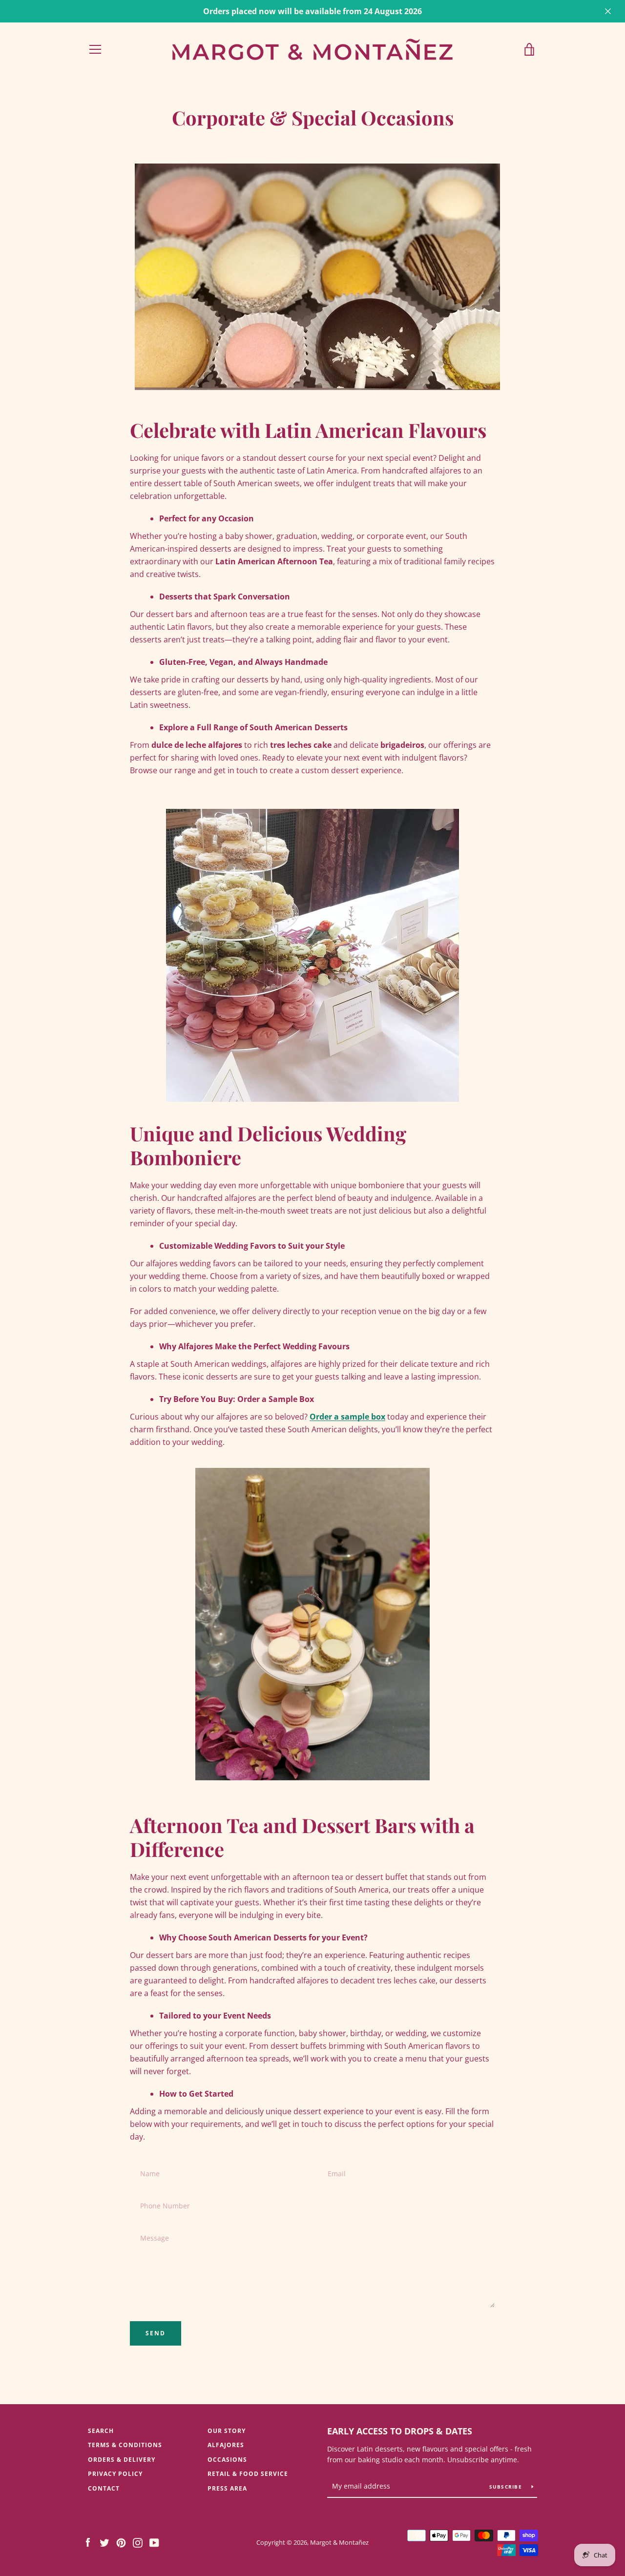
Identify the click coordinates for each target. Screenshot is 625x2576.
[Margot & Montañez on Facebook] (88, 2542)
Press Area (227, 2488)
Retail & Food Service (248, 2474)
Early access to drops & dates (400, 2431)
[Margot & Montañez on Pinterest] (121, 2542)
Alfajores (226, 2445)
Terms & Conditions (125, 2445)
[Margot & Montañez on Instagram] (138, 2542)
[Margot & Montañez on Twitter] (104, 2542)
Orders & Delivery (122, 2460)
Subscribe (507, 2487)
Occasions (227, 2460)
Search (101, 2431)
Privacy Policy (115, 2474)
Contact (104, 2488)
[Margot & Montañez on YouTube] (154, 2542)
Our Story (227, 2431)
